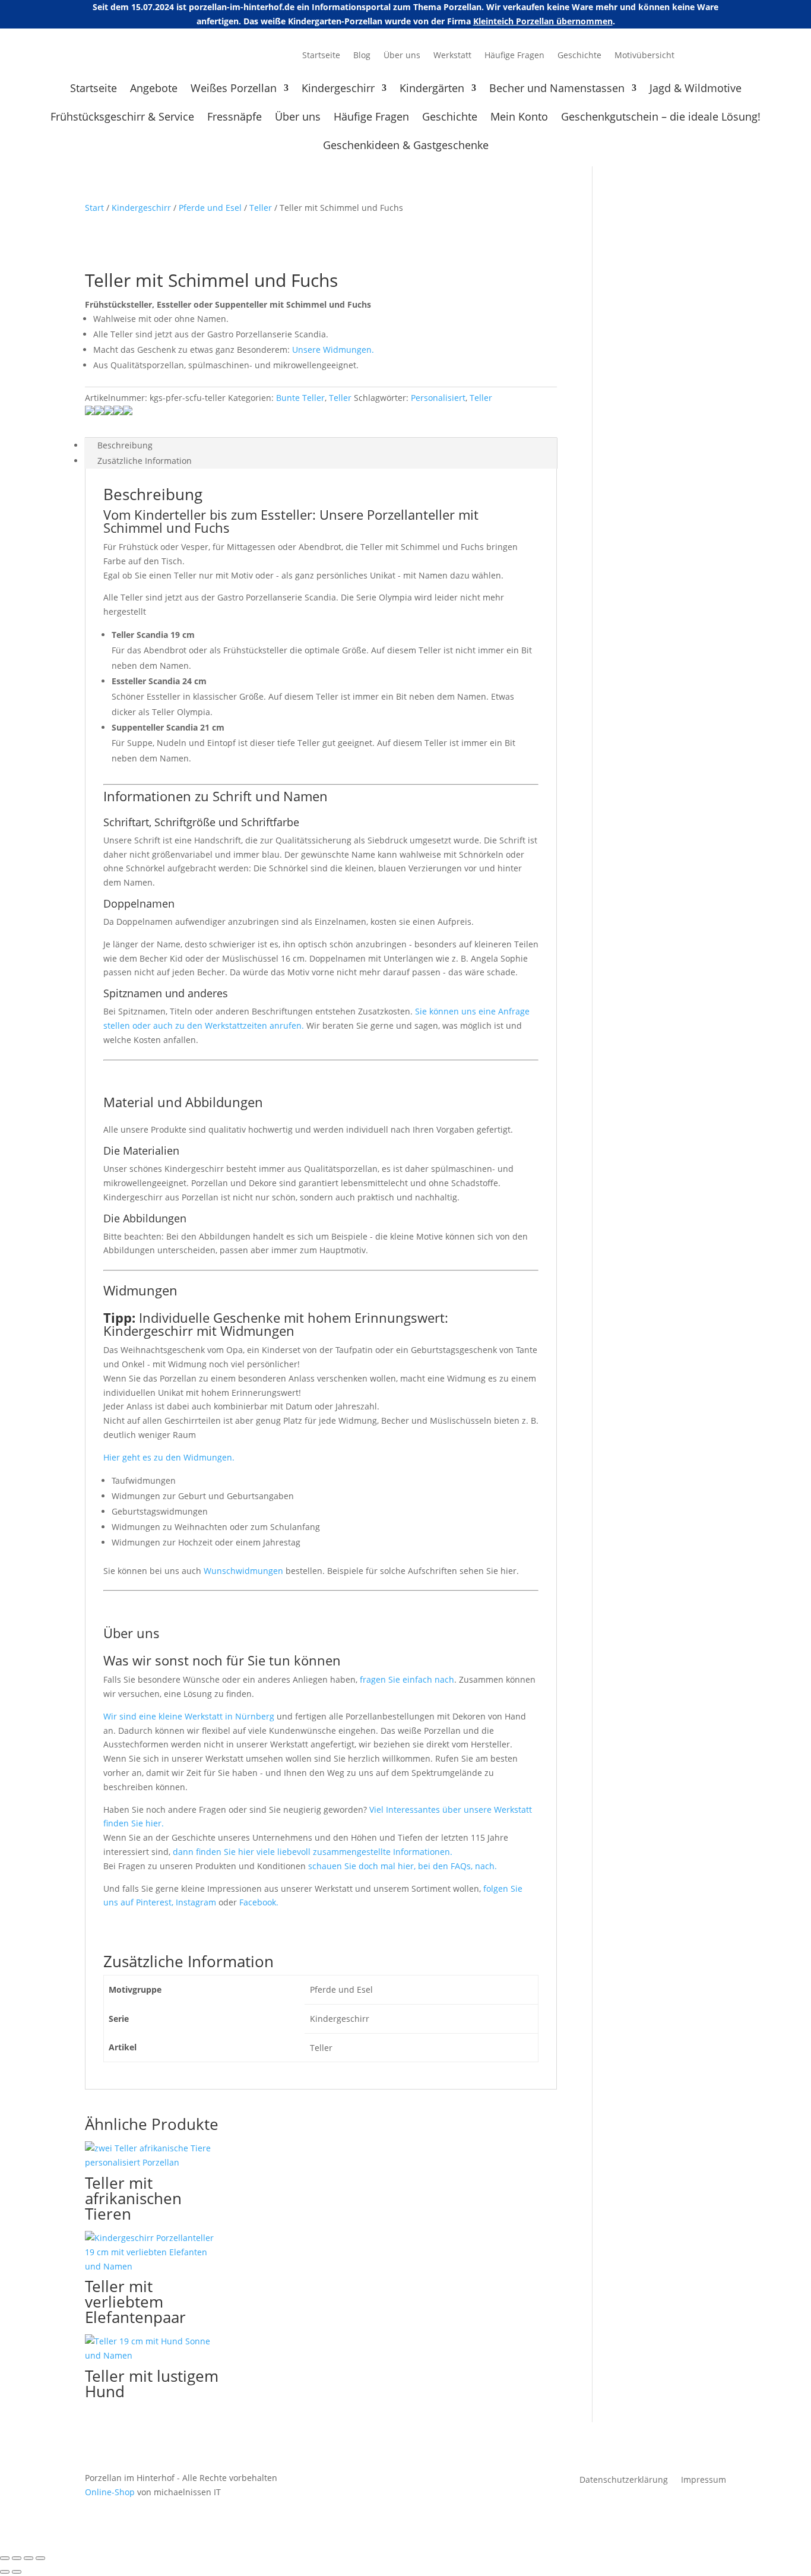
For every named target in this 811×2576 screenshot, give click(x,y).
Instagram (197, 1902)
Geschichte (579, 56)
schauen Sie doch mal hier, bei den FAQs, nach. (403, 1866)
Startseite (321, 56)
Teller (261, 208)
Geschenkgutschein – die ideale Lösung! (661, 118)
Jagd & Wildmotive (696, 89)
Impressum (704, 2480)
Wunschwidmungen (243, 1571)
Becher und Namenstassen (557, 89)
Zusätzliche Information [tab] (145, 461)
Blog (362, 56)
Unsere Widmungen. (333, 350)
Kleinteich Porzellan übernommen (543, 21)
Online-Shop (110, 2492)
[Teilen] (28, 2558)
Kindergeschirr (338, 89)
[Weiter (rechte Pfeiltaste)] (17, 2572)
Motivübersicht (644, 56)
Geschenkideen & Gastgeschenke (406, 146)
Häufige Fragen (514, 56)
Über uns (402, 56)
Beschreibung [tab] (125, 445)
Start (94, 208)
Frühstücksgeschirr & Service (122, 118)
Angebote (154, 89)
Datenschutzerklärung (624, 2480)
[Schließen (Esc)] (40, 2558)
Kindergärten (432, 89)
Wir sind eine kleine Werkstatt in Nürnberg (189, 1716)
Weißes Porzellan (234, 89)
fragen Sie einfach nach (407, 1679)
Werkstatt (452, 56)
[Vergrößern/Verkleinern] (5, 2558)
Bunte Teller (300, 398)
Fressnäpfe (235, 118)
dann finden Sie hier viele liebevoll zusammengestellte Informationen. (313, 1852)
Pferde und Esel (210, 208)
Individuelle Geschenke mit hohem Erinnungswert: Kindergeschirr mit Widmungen (276, 1324)
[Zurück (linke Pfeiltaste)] (5, 2572)
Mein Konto (519, 118)
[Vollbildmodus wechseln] (17, 2558)
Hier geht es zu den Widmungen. (169, 1457)
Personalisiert (438, 398)
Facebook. (259, 1902)
